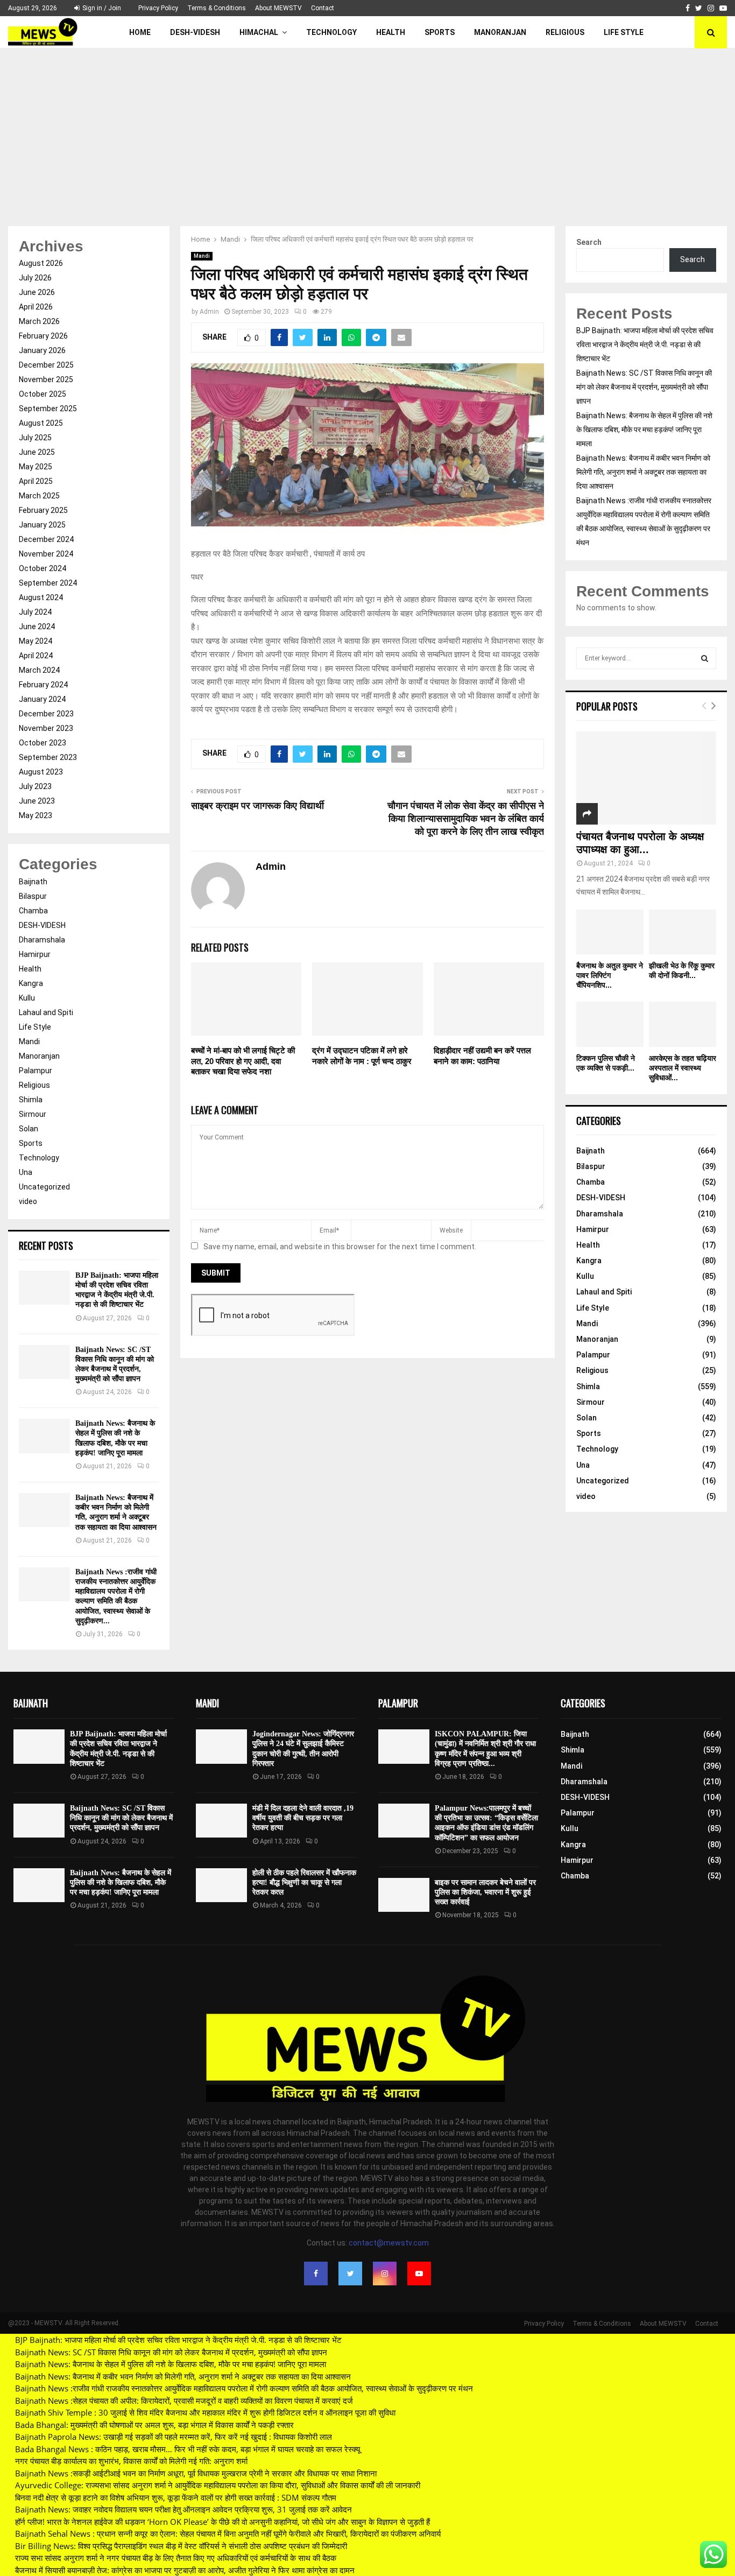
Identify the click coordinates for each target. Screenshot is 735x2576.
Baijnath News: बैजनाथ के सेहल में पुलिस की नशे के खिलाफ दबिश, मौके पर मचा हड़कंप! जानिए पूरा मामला (644, 430)
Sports (440, 32)
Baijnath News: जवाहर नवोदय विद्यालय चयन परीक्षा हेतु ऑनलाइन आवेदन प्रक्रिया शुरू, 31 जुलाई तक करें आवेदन (183, 2509)
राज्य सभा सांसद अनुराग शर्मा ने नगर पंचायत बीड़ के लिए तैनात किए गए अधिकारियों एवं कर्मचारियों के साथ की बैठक (176, 2558)
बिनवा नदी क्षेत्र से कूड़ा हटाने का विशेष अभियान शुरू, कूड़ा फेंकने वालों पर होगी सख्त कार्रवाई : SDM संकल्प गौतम (176, 2497)
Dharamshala (42, 940)
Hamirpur (35, 954)
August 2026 (41, 263)
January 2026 (42, 350)
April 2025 (36, 481)
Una (26, 1172)
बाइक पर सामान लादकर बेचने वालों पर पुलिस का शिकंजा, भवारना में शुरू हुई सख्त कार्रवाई (485, 1892)
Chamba (33, 911)
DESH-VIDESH (195, 32)
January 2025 (42, 525)
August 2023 (41, 772)
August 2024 (41, 597)
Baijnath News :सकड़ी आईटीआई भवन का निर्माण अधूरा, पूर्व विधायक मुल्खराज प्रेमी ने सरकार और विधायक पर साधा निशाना (196, 2473)
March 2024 (39, 670)
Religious (565, 32)
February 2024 (43, 685)
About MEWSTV (278, 8)
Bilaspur (33, 896)
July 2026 (35, 278)
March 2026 (39, 321)
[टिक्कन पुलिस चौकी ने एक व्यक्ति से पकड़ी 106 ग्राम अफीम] (610, 1024)
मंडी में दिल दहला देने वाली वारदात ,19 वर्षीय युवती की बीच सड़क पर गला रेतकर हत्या (303, 1818)
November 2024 (46, 554)
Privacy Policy (158, 8)
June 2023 (37, 801)
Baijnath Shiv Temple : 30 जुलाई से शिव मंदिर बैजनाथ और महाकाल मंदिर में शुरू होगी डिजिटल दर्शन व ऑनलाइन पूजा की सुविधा (205, 2412)
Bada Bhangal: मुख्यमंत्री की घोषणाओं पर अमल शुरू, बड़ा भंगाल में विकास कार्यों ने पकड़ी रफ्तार (154, 2425)
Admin (209, 312)
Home (140, 32)
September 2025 (48, 409)
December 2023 (46, 714)
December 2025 (46, 365)
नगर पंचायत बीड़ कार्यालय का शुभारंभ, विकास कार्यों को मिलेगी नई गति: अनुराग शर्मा (131, 2461)
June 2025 (37, 452)
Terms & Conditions (217, 8)
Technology (331, 32)
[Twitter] (350, 2274)
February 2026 (43, 336)
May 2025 (36, 467)
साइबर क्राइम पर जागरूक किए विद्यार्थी (257, 806)
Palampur (36, 1071)
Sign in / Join (101, 8)
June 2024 (37, 627)
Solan (29, 1129)
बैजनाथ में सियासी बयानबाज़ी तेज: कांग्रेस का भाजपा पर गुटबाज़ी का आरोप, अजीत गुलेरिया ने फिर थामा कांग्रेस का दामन (185, 2570)
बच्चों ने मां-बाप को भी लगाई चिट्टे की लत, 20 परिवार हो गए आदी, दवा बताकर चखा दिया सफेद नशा (243, 1061)
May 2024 (36, 641)
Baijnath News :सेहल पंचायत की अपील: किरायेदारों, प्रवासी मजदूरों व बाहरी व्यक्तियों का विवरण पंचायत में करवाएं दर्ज (184, 2401)
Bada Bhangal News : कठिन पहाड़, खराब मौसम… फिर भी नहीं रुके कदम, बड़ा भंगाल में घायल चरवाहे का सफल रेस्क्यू (188, 2449)
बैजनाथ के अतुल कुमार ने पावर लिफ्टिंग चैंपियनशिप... (610, 975)
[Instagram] (385, 2274)
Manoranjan (500, 32)
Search (589, 242)
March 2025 (39, 496)
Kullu (27, 998)
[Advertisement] (367, 129)
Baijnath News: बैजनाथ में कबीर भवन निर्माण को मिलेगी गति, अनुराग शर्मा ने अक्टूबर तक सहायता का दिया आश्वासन (643, 472)
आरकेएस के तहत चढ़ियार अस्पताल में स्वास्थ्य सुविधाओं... (683, 1068)
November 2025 (46, 379)
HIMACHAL (259, 32)
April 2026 (36, 307)
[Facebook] (316, 2274)
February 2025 (43, 510)
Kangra (31, 983)
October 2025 (43, 394)
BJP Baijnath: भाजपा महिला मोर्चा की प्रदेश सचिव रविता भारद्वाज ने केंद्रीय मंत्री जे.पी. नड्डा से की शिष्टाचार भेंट (645, 344)
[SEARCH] (705, 658)
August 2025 (41, 423)
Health (391, 32)
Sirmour (33, 1114)
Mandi (202, 256)
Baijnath (33, 882)
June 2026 (37, 292)
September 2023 (48, 757)
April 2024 (36, 656)
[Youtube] (419, 2274)
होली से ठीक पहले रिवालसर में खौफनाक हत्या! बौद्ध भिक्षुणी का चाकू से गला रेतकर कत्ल (304, 1882)
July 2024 (35, 612)
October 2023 (43, 743)
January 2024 (42, 699)
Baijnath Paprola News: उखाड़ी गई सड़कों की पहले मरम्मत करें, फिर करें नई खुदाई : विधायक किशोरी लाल (174, 2437)
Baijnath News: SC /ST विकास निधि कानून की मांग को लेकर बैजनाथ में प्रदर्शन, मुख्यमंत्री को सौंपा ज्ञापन (644, 387)
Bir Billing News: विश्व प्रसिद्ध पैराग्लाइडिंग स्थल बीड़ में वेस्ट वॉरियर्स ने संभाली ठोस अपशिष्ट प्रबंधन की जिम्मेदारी (181, 2546)
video (28, 1201)
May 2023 (36, 815)
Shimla (31, 1100)
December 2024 (46, 539)
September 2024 (48, 583)
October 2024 (43, 568)
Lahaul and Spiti (46, 1012)
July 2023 (35, 786)
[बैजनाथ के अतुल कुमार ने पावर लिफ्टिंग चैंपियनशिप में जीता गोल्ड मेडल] (610, 932)
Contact (323, 8)
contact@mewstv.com (389, 2243)
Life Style (624, 32)
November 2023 (46, 728)
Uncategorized (44, 1187)
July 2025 (35, 438)
